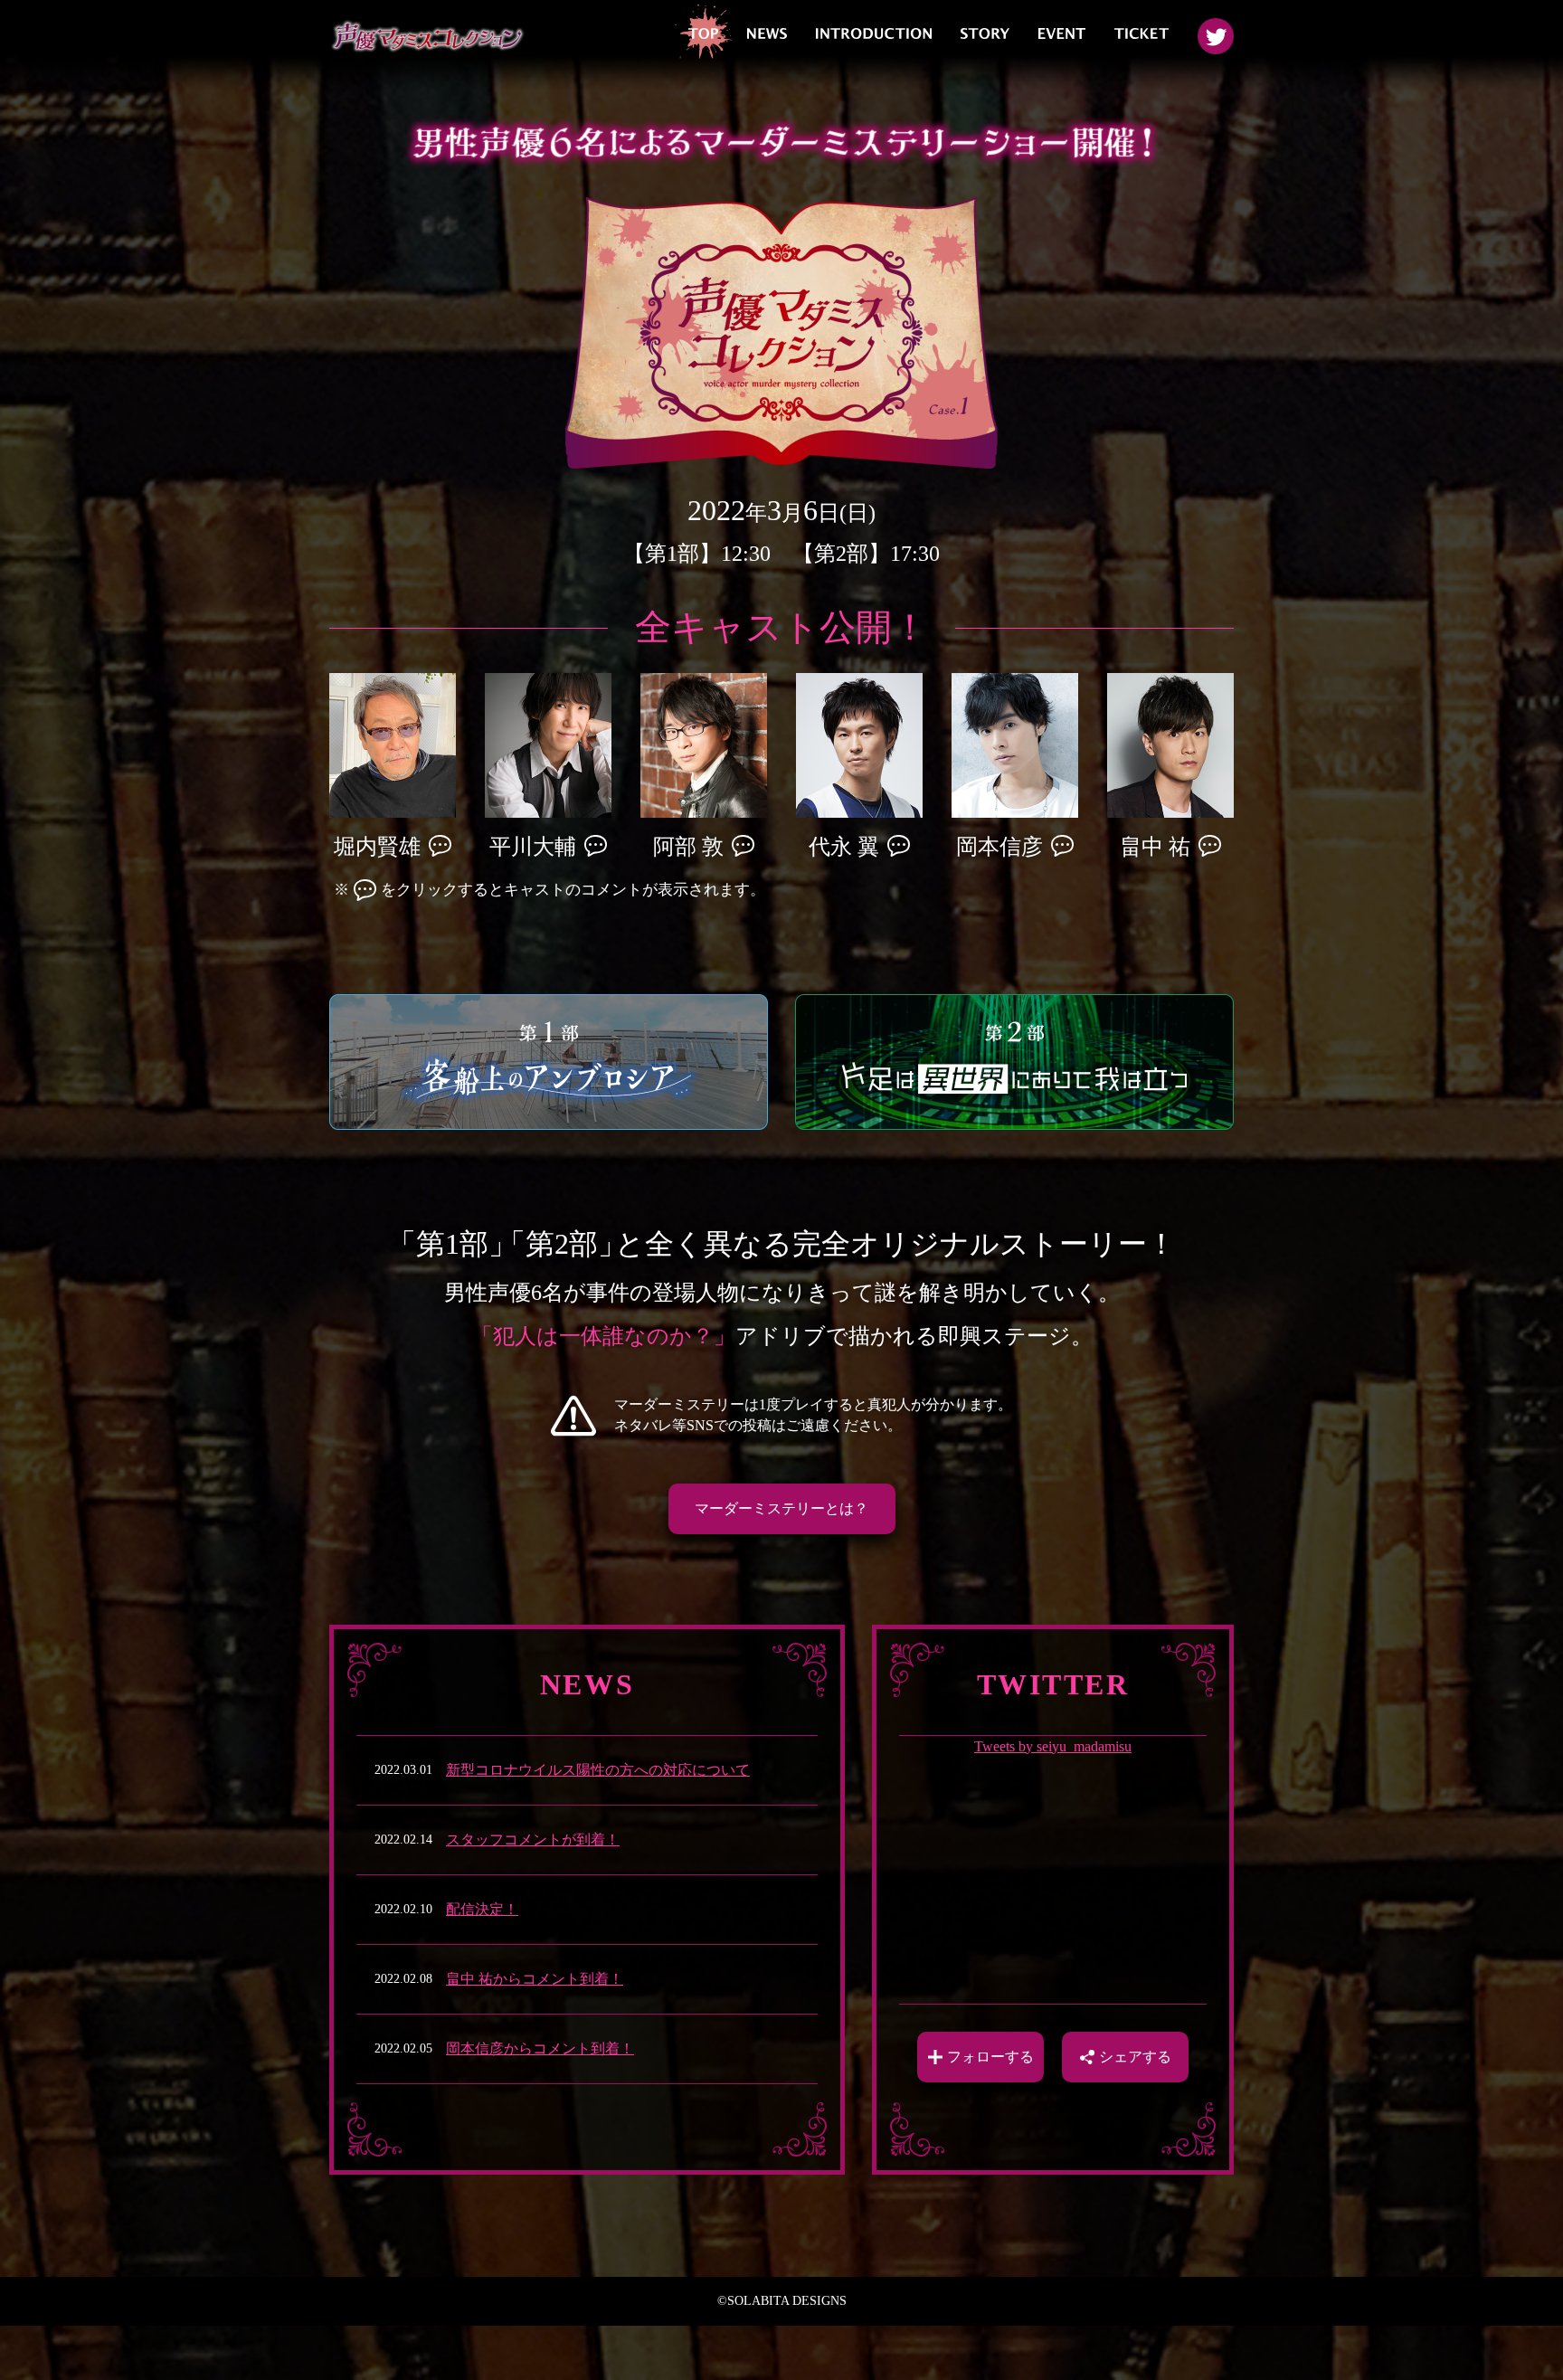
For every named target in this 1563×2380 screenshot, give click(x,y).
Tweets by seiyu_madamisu (1053, 1746)
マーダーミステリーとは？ (781, 1508)
